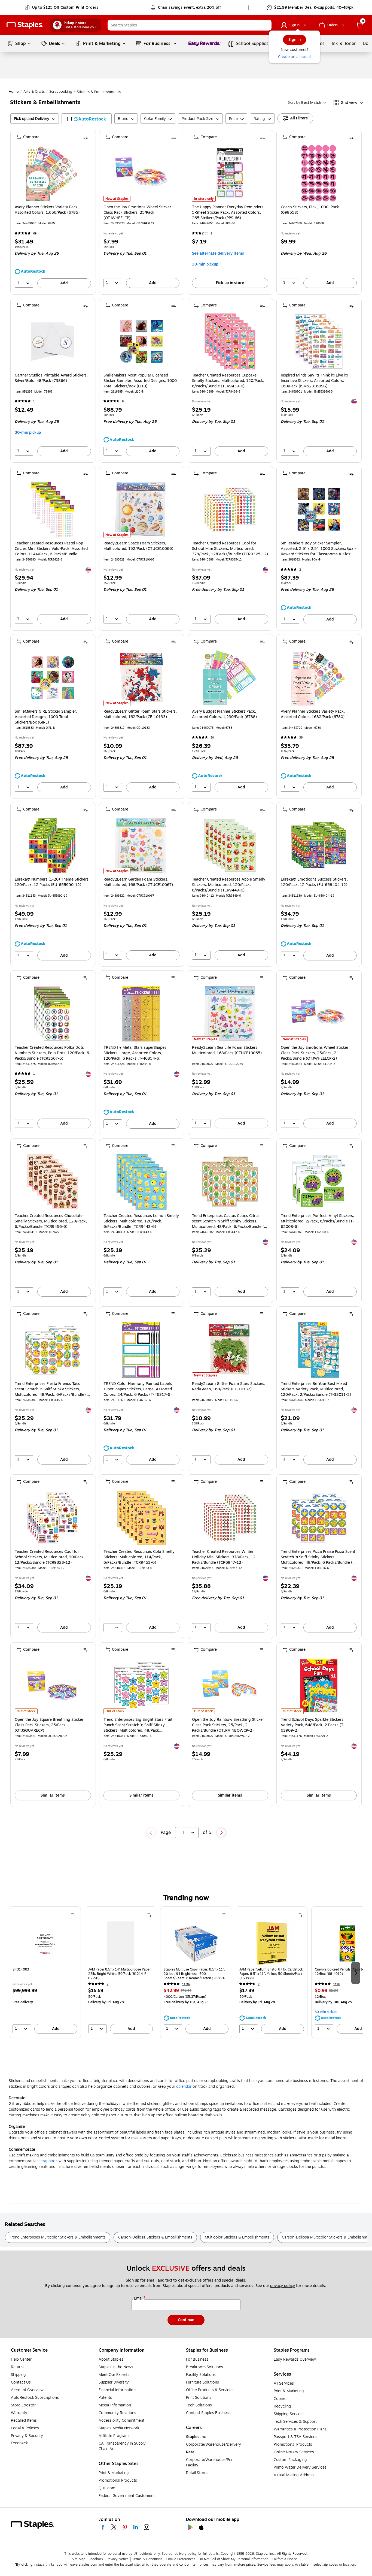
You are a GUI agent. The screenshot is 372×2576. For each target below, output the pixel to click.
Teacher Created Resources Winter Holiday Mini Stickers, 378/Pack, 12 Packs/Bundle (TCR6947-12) (224, 1557)
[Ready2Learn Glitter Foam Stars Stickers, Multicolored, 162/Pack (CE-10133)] (141, 678)
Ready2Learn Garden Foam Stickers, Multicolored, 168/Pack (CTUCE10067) (138, 882)
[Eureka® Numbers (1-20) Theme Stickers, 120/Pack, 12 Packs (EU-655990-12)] (53, 846)
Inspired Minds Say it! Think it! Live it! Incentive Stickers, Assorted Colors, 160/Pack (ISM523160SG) (314, 381)
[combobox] (190, 25)
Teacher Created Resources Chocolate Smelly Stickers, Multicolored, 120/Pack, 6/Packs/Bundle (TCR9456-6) (51, 1221)
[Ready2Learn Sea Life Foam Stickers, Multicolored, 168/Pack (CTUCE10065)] (230, 1014)
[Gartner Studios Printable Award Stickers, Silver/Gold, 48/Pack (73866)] (53, 341)
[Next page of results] (221, 1833)
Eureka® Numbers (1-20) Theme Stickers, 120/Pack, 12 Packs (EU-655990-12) (52, 882)
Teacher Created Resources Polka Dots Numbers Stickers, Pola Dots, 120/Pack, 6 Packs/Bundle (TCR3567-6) (52, 1053)
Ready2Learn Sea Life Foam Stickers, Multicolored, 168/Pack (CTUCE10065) (227, 1050)
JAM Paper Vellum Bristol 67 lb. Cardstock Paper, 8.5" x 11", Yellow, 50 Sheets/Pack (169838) (271, 1974)
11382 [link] (186, 1984)
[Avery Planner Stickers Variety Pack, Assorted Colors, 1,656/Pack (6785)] (53, 173)
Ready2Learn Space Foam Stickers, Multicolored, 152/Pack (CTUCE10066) (138, 546)
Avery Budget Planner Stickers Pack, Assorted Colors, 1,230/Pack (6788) (224, 714)
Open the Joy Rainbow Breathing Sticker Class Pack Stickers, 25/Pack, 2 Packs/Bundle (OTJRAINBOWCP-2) (228, 1725)
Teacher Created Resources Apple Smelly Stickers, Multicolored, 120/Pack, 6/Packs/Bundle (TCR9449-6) (229, 885)
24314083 (21, 1970)
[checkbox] (87, 119)
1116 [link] (337, 1984)
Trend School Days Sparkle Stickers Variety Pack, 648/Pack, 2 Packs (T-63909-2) (313, 1725)
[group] (45, 1972)
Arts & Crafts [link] (34, 92)
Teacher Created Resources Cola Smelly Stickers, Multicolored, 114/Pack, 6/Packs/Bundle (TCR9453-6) (139, 1557)
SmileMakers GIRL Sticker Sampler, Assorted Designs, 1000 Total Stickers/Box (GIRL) (46, 717)
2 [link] (211, 234)
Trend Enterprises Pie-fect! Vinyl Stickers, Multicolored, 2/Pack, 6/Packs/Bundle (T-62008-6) (317, 1221)
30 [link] (212, 738)
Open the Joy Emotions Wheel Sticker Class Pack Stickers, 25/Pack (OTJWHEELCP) (137, 213)
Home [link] (14, 92)
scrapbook (48, 2161)
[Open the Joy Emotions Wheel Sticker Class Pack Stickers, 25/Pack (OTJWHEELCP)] (141, 173)
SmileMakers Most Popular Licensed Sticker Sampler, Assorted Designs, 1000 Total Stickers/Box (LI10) (140, 381)
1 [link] (34, 401)
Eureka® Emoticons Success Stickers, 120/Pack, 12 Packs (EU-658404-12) (314, 882)
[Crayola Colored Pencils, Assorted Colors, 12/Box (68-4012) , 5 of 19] (347, 1943)
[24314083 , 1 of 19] (45, 1943)
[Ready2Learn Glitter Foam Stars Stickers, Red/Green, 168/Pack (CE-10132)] (230, 1350)
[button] (266, 25)
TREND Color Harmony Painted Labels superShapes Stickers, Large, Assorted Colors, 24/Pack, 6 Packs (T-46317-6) (138, 1389)
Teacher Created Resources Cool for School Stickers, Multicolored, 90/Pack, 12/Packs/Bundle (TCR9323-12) (50, 1557)
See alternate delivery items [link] (218, 253)
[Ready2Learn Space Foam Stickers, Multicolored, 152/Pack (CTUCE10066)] (141, 509)
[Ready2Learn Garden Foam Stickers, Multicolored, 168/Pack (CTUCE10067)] (141, 846)
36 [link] (301, 738)
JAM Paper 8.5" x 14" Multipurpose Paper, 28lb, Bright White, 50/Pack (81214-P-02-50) (120, 1974)
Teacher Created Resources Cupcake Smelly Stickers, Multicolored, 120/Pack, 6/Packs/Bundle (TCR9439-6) (228, 381)
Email (139, 2298)
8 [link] (123, 401)
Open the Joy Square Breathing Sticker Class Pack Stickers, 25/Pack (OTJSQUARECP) (49, 1725)
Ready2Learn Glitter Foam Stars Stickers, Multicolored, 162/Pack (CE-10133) (140, 714)
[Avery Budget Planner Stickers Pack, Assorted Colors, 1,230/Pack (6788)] (230, 678)
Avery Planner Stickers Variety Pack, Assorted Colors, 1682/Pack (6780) (313, 714)
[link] (62, 8)
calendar (184, 2087)
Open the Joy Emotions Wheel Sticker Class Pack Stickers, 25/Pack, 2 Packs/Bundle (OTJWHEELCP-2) (315, 1053)
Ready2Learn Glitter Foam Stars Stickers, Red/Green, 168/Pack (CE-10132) (229, 1387)
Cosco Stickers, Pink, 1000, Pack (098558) (310, 210)
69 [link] (35, 234)
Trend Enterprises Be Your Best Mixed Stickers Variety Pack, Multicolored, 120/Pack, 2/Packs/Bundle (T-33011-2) (316, 1389)
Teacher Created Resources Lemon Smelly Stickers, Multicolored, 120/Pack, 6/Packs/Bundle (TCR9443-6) (141, 1221)
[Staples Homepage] (25, 25)
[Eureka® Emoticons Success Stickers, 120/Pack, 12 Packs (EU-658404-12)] (319, 846)
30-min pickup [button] (205, 264)
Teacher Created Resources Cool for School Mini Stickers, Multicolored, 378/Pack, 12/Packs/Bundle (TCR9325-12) (230, 549)
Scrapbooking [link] (61, 92)
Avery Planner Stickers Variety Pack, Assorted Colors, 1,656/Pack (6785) (47, 210)
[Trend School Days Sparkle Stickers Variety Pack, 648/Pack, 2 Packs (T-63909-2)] (319, 1686)
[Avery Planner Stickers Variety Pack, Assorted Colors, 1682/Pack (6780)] (319, 678)
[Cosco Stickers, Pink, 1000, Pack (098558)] (319, 173)
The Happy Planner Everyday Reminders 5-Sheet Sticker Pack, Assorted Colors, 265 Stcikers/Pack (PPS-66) (228, 213)
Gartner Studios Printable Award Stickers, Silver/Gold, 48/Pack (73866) (51, 378)
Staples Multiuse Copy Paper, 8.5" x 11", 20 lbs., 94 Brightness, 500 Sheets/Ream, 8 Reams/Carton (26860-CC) (194, 1974)
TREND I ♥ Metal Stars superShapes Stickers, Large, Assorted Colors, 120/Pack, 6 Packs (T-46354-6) (135, 1053)
